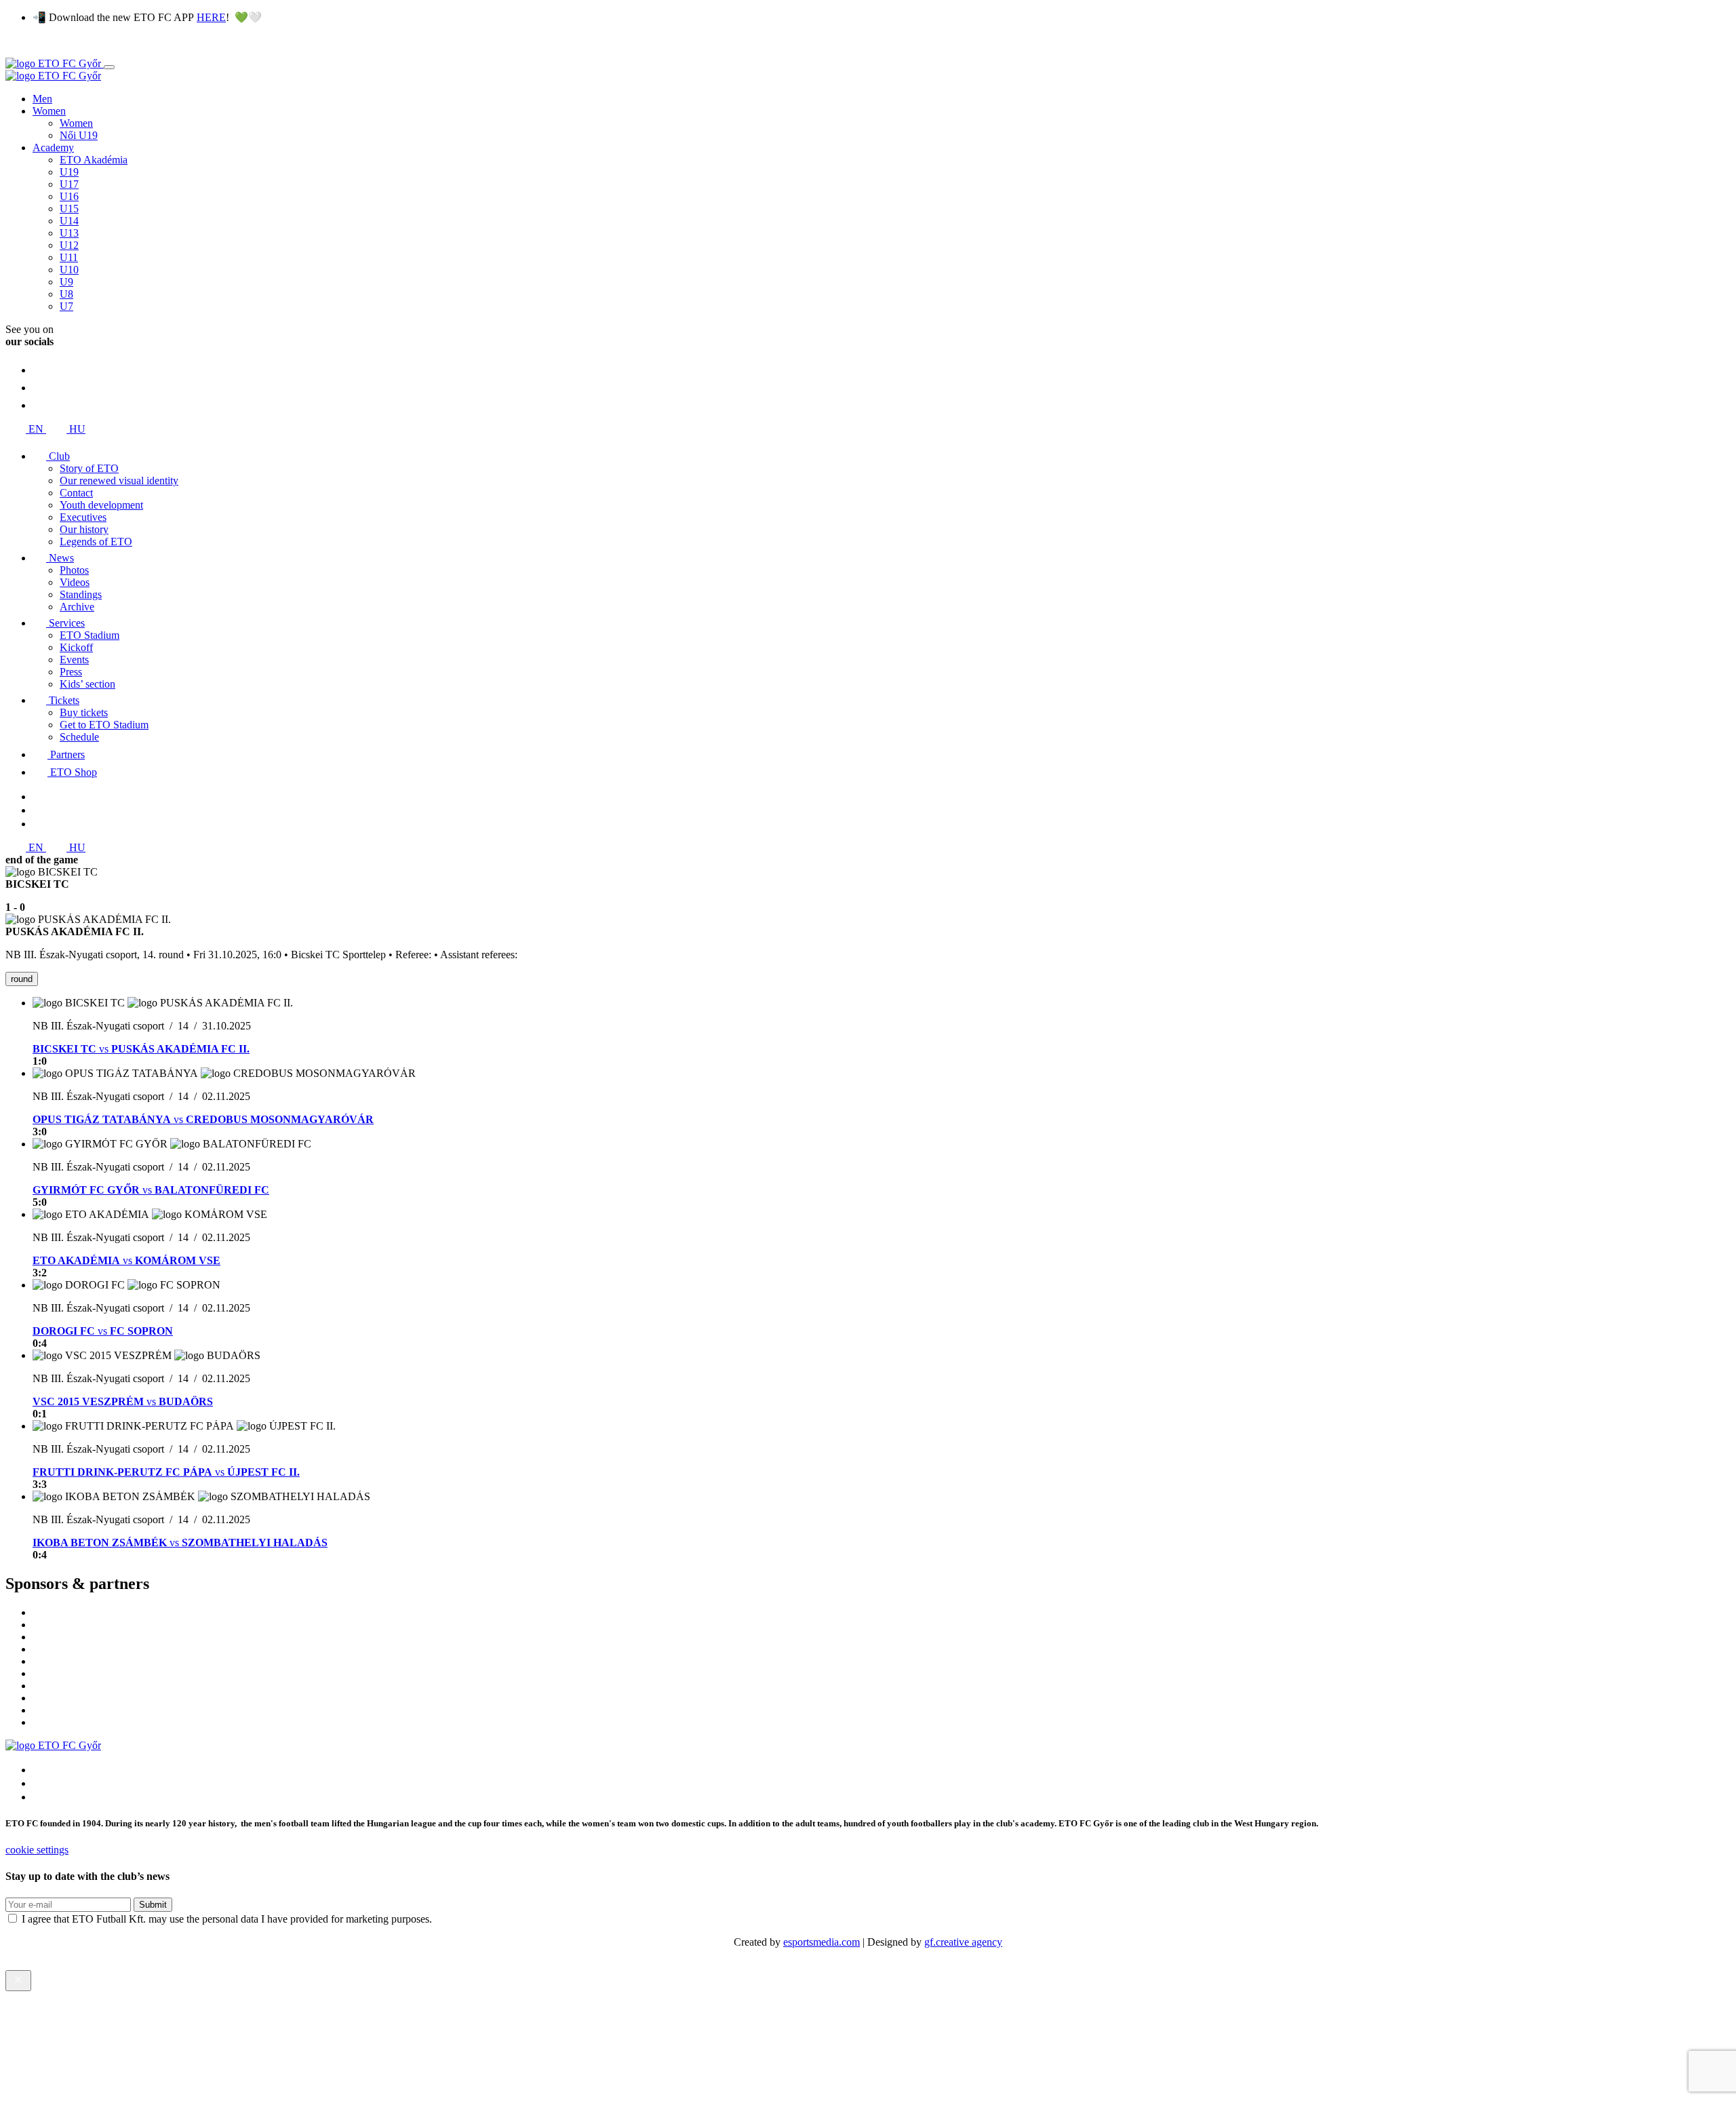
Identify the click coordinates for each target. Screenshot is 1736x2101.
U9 (66, 282)
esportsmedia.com (822, 1942)
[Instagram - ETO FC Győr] (40, 370)
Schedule (79, 737)
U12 (69, 245)
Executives (83, 517)
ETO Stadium (90, 635)
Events (74, 660)
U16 (69, 196)
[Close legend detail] (18, 1981)
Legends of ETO (96, 542)
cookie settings (37, 1850)
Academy (53, 148)
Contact (76, 493)
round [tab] (22, 979)
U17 (69, 184)
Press (71, 672)
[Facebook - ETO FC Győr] (40, 405)
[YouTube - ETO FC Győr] (40, 388)
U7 (66, 306)
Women (49, 111)
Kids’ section (87, 684)
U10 (69, 270)
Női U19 (79, 135)
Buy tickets (84, 712)
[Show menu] (109, 67)
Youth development (101, 505)
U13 (69, 233)
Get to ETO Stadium (104, 725)
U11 (69, 257)
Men (42, 99)
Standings (81, 594)
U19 (69, 172)
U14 (69, 221)
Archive (77, 607)
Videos (75, 582)
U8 (66, 294)
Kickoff (76, 647)
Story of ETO (89, 468)
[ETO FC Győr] (55, 63)
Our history (84, 529)
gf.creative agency (963, 1942)
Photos (74, 570)
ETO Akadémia (94, 160)
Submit (153, 1905)
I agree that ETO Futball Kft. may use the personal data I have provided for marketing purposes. (227, 1919)
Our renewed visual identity (119, 480)
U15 (69, 209)
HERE (211, 17)
